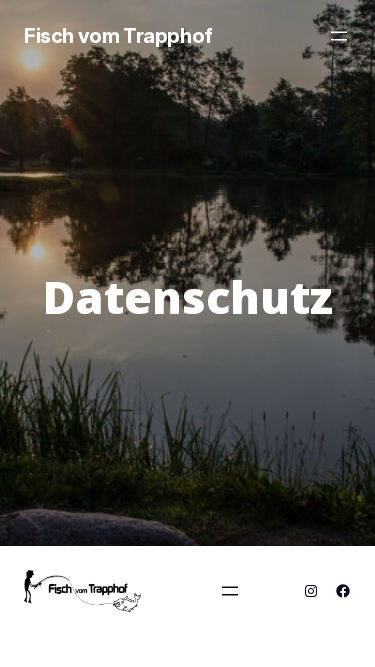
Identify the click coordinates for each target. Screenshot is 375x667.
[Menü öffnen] (339, 36)
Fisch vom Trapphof (118, 36)
